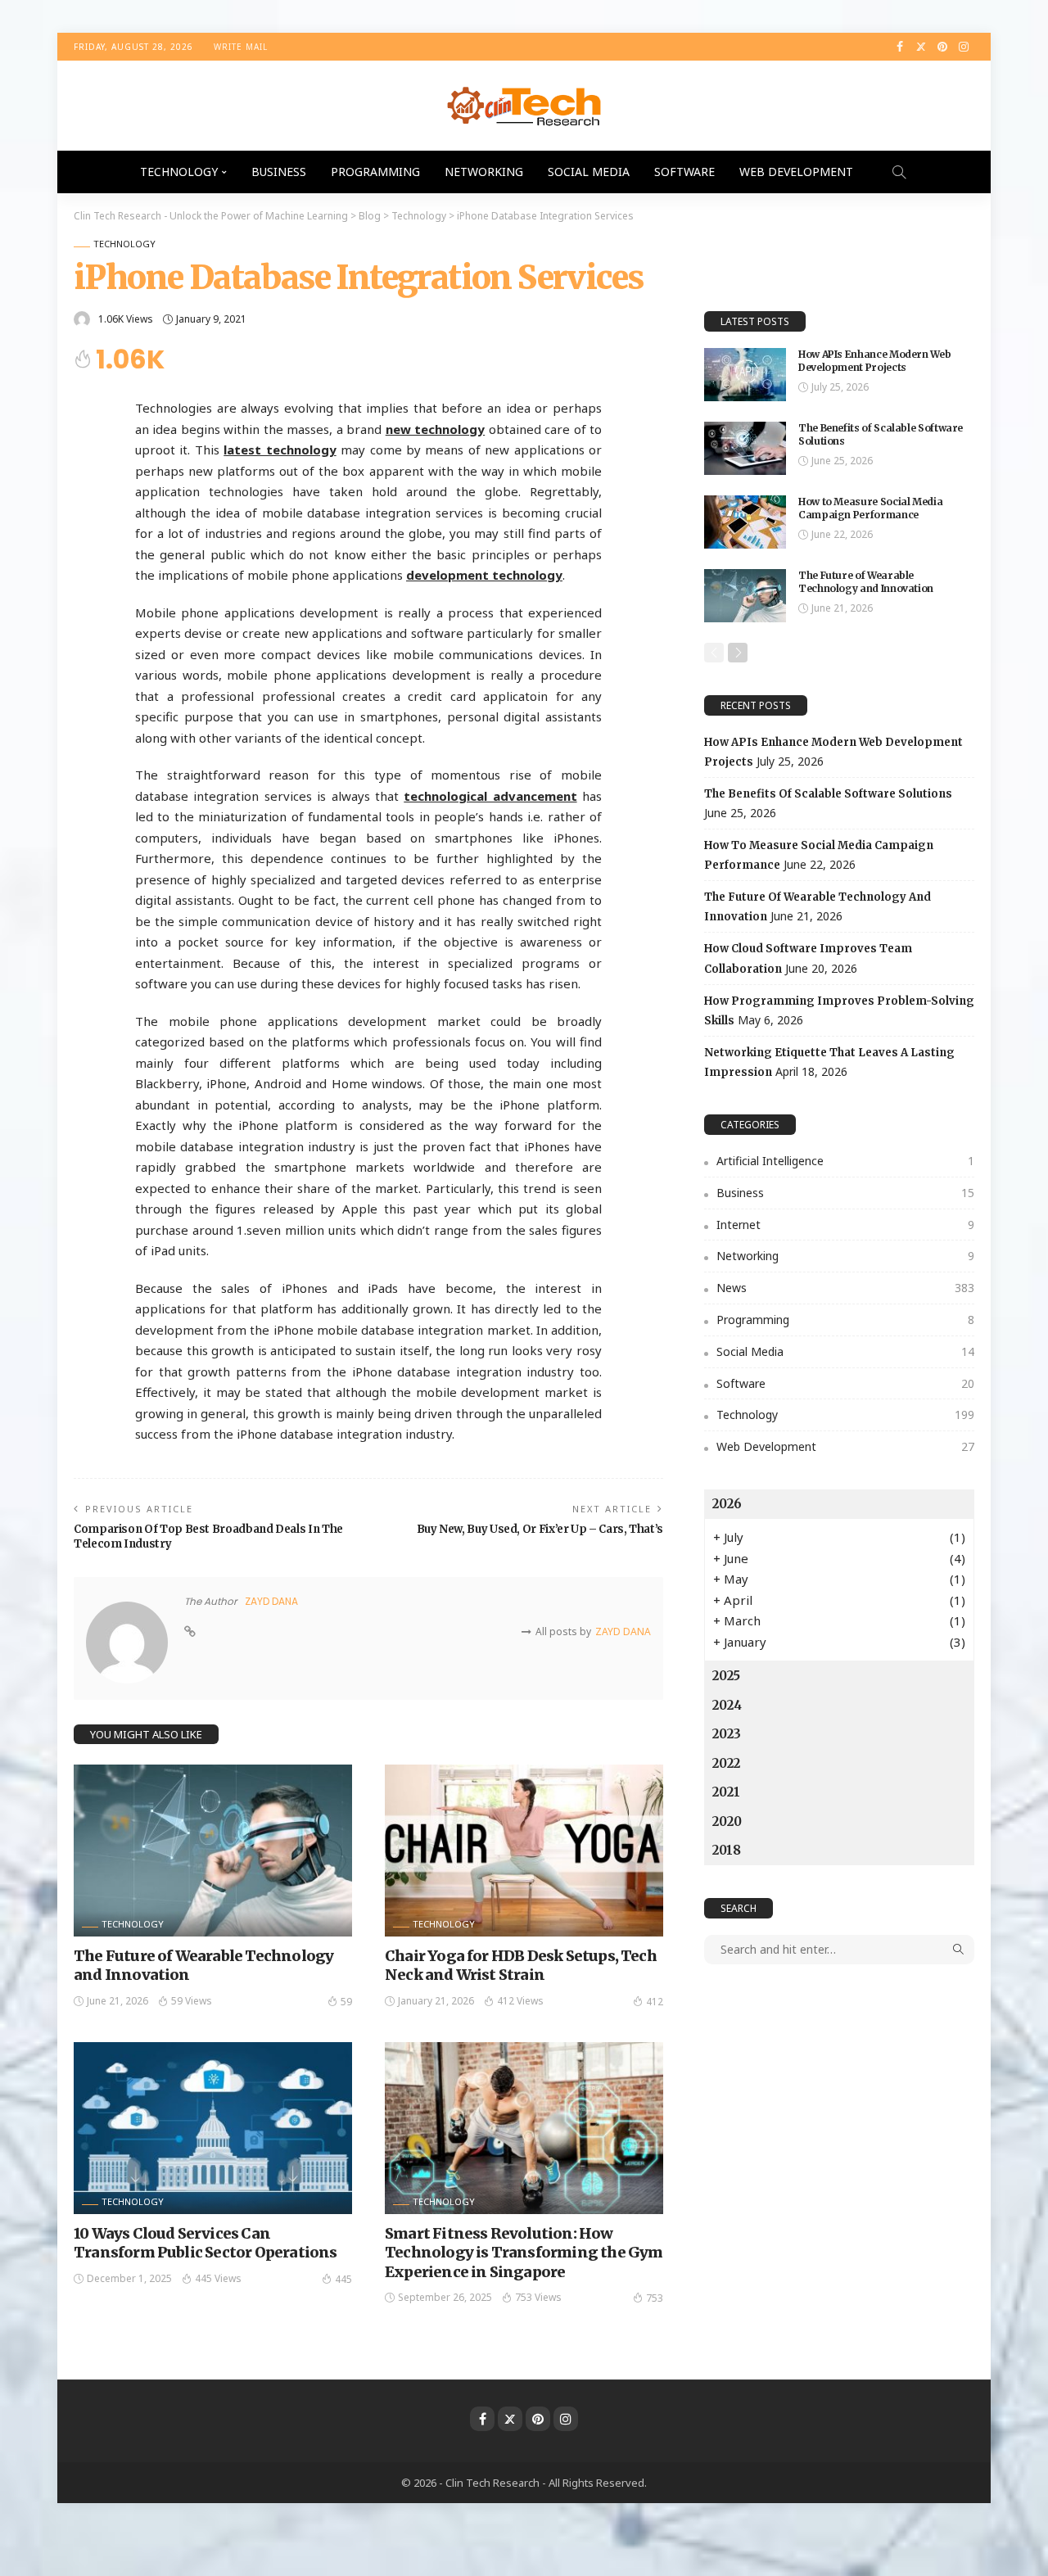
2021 (726, 1792)
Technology (179, 172)
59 (346, 2002)
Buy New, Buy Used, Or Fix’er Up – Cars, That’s (540, 1529)
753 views (538, 2297)
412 (655, 2002)
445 (343, 2279)
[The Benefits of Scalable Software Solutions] (745, 448)
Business (279, 172)
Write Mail (241, 47)
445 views (218, 2278)
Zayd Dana (271, 1601)
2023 (727, 1734)
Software (684, 172)
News (845, 1288)
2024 (727, 1705)
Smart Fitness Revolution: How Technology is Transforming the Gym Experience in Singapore (524, 2253)
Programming (375, 172)
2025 (726, 1676)
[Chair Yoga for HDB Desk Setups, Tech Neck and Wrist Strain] (524, 1851)
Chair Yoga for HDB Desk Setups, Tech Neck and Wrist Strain (521, 1965)
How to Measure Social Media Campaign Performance (870, 508)
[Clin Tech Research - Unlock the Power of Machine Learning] (524, 106)
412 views (520, 2001)
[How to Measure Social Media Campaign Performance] (745, 522)
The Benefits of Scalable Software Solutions (828, 794)
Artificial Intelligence (845, 1161)
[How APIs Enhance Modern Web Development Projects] (745, 375)
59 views (192, 2001)
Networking (484, 172)
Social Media (589, 172)
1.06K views (126, 319)
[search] (899, 172)
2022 (726, 1763)
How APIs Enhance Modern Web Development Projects (874, 361)
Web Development (796, 172)
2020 (727, 1821)
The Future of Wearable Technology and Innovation (866, 582)
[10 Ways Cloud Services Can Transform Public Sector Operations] (213, 2128)
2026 (727, 1504)
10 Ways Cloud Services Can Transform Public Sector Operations (205, 2243)
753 (655, 2298)
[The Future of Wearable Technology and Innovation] (213, 1851)
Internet (845, 1225)
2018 (727, 1850)
